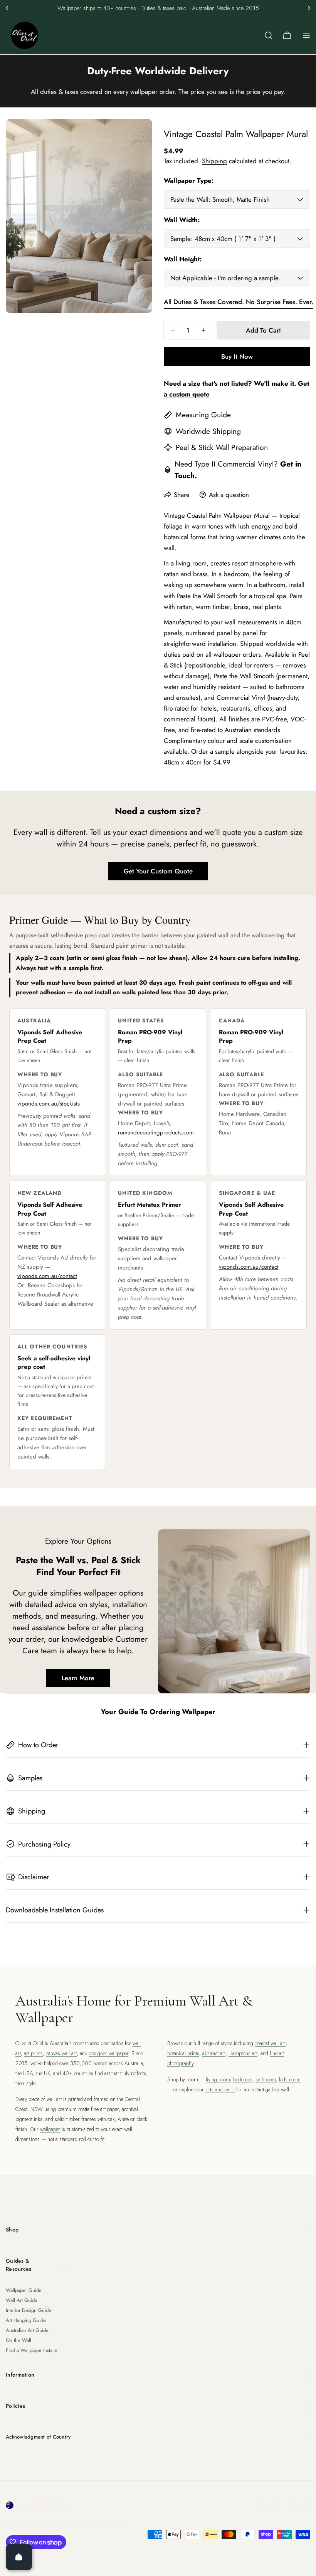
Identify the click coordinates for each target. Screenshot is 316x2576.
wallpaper (50, 2129)
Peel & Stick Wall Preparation (222, 447)
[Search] (269, 35)
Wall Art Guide (22, 2300)
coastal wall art (270, 2043)
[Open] (19, 2557)
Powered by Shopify (99, 2525)
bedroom (243, 2079)
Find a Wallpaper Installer (32, 2350)
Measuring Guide (203, 415)
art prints (33, 2053)
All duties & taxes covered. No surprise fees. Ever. (239, 302)
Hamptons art (243, 2053)
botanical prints (183, 2053)
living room (218, 2079)
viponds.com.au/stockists (49, 1104)
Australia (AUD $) (41, 2505)
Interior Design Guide (29, 2310)
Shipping (214, 161)
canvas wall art (61, 2053)
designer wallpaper (109, 2053)
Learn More (78, 1678)
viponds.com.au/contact (47, 1276)
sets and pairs (220, 2089)
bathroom (266, 2079)
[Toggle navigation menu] (306, 35)
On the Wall (18, 2340)
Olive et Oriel (49, 2525)
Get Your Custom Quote (158, 871)
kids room (290, 2079)
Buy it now (237, 356)
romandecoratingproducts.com (156, 1132)
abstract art (214, 2053)
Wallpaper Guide (24, 2290)
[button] (7, 8)
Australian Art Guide (27, 2330)
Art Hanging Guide (26, 2320)
